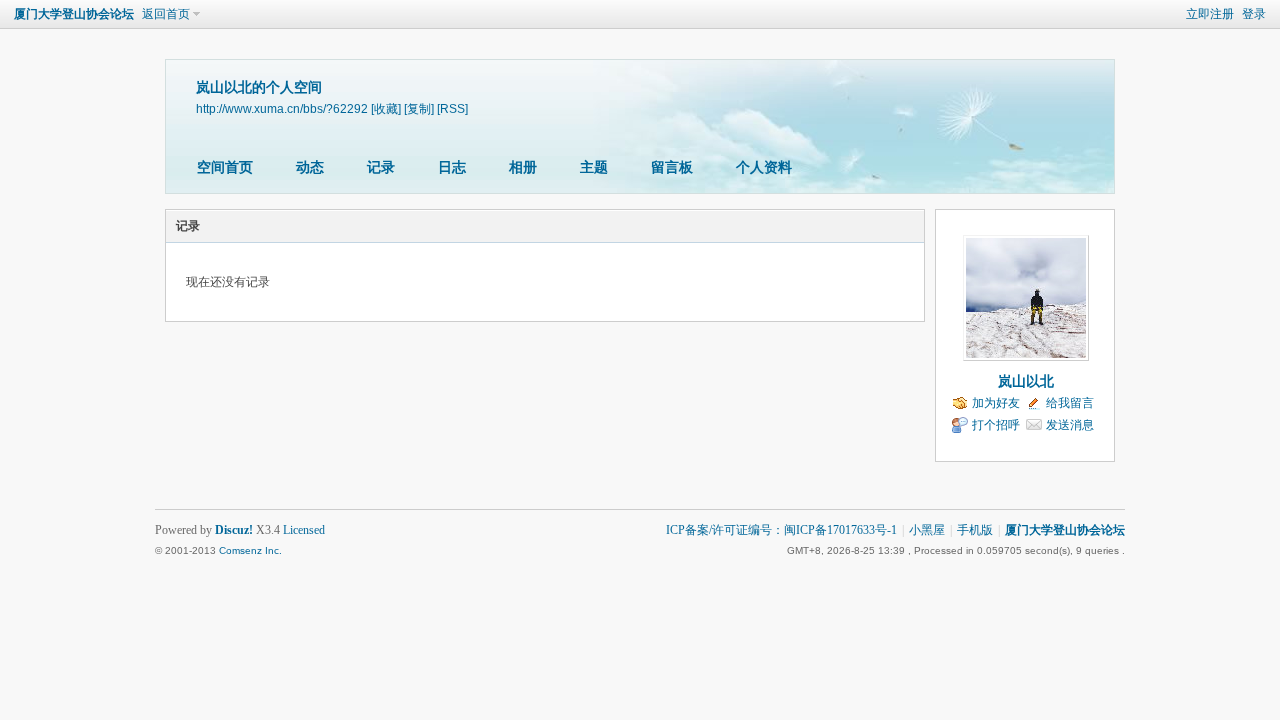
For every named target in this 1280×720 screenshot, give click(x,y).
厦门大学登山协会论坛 (74, 14)
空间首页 (225, 167)
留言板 (672, 167)
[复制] (419, 108)
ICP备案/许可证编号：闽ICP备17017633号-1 (781, 530)
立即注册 (1210, 14)
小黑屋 (927, 530)
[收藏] (386, 108)
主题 (594, 167)
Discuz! (234, 530)
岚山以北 (1026, 381)
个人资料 (764, 167)
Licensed (304, 530)
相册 (523, 167)
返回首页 (166, 14)
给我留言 (1070, 403)
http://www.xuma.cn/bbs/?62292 (282, 108)
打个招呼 (996, 425)
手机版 (975, 530)
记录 (381, 167)
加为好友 (996, 403)
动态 (310, 167)
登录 (1254, 14)
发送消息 (1070, 425)
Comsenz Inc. (250, 550)
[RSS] (452, 108)
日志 (452, 167)
